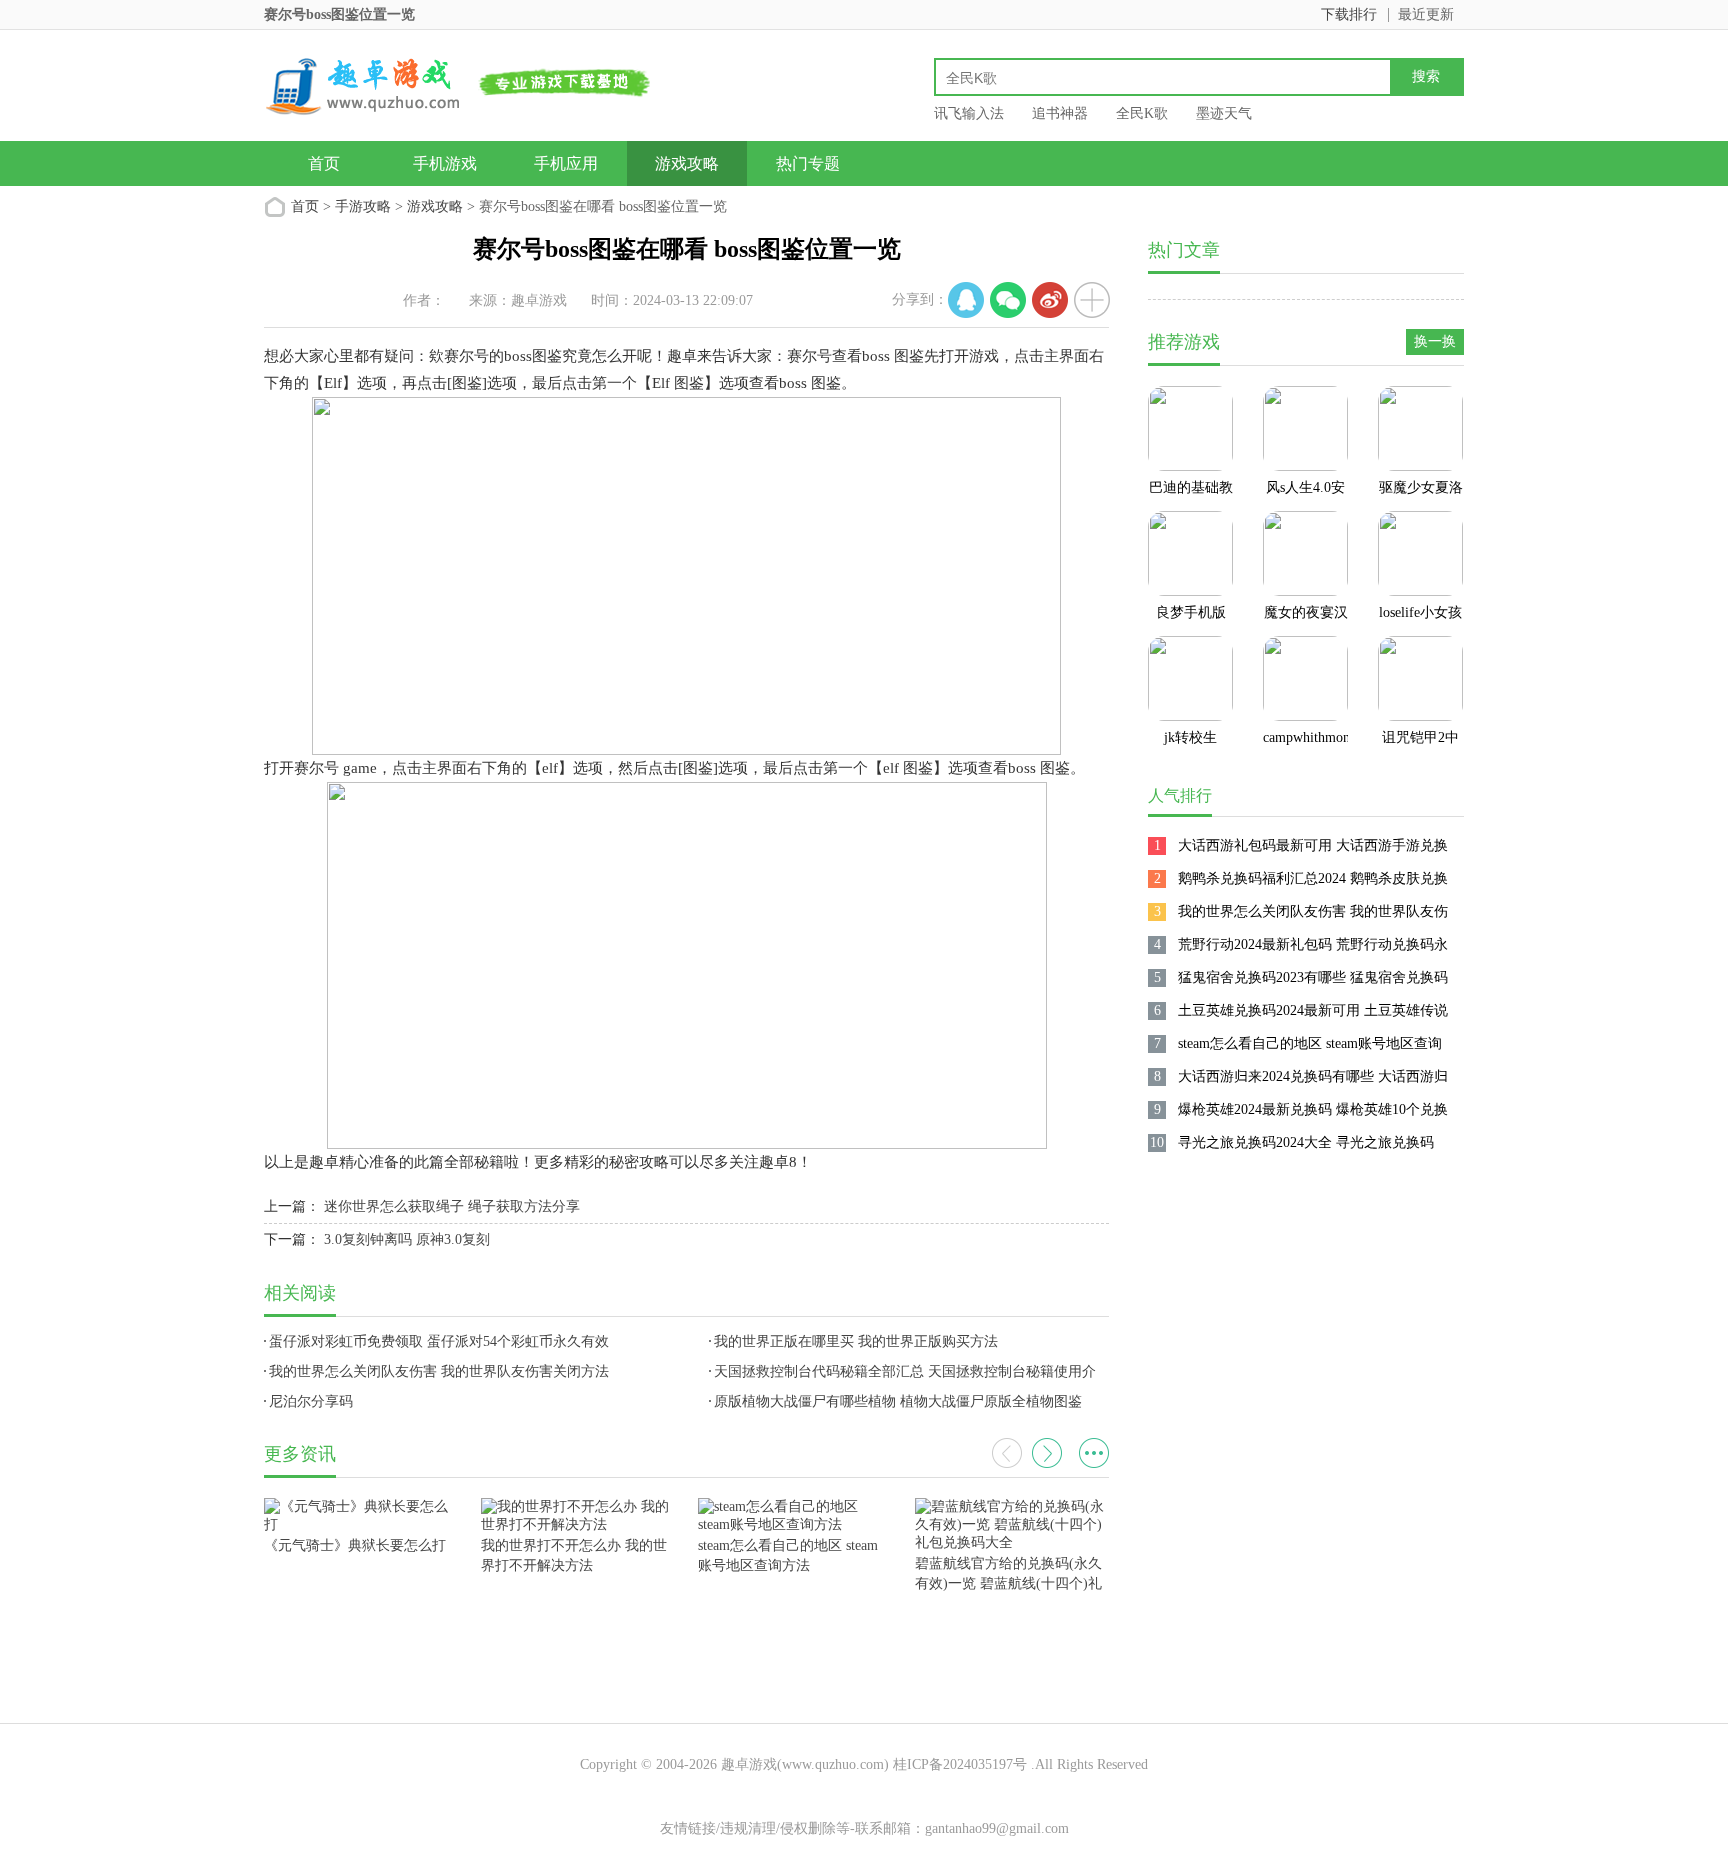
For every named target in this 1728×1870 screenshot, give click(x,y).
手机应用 (566, 163)
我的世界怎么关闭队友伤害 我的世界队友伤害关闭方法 (439, 1371)
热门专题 (808, 163)
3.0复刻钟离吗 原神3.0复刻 (407, 1239)
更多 (1094, 1453)
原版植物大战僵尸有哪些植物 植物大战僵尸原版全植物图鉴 (898, 1401)
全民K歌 (1142, 113)
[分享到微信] (1008, 300)
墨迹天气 (1224, 113)
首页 (324, 163)
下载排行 (1349, 14)
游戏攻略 (687, 163)
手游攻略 (363, 206)
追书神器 (1060, 113)
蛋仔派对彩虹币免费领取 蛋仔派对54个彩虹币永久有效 (439, 1341)
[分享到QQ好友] (966, 300)
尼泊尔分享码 (311, 1401)
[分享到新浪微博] (1050, 300)
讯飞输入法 (969, 113)
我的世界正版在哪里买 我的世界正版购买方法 (856, 1341)
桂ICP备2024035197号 (960, 1764)
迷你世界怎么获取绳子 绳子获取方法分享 (452, 1206)
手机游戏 (445, 163)
